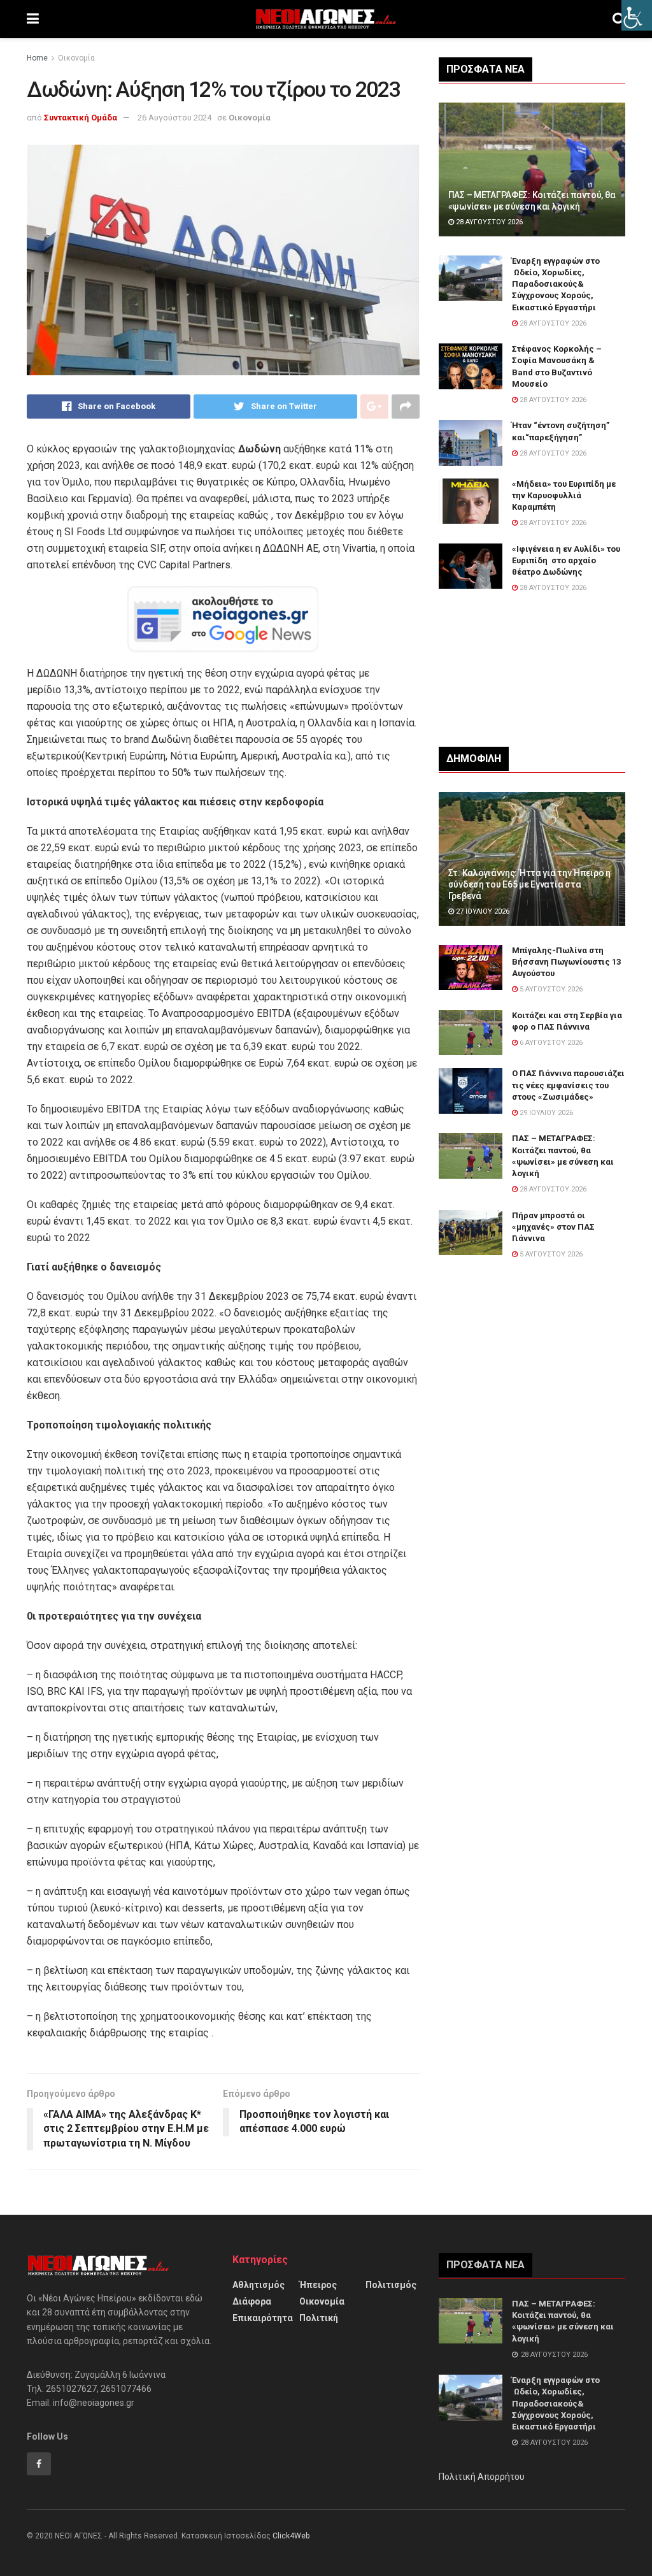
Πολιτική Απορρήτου (482, 2477)
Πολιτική (319, 2318)
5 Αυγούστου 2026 (550, 989)
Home (37, 58)
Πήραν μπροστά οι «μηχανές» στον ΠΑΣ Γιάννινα (553, 1227)
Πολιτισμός (391, 2285)
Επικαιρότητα (263, 2318)
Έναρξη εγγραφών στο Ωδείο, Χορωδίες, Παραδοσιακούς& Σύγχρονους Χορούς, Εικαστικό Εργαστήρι (556, 284)
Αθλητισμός (259, 2285)
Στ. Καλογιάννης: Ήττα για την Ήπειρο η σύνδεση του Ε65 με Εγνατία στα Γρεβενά (529, 884)
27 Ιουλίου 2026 (482, 911)
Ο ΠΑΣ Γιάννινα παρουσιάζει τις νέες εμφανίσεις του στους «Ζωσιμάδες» (568, 1085)
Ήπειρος (318, 2285)
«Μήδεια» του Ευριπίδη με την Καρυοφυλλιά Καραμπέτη (564, 495)
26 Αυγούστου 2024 (174, 118)
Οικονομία (76, 58)
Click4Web (291, 2536)
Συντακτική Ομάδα (81, 118)
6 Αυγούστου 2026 (550, 1043)
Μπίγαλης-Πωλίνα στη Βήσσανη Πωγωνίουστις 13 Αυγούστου (566, 962)
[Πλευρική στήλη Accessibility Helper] (637, 15)
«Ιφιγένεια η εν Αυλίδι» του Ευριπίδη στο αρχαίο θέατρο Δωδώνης (566, 560)
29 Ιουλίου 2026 (545, 1113)
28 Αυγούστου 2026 (488, 222)
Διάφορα (252, 2301)
